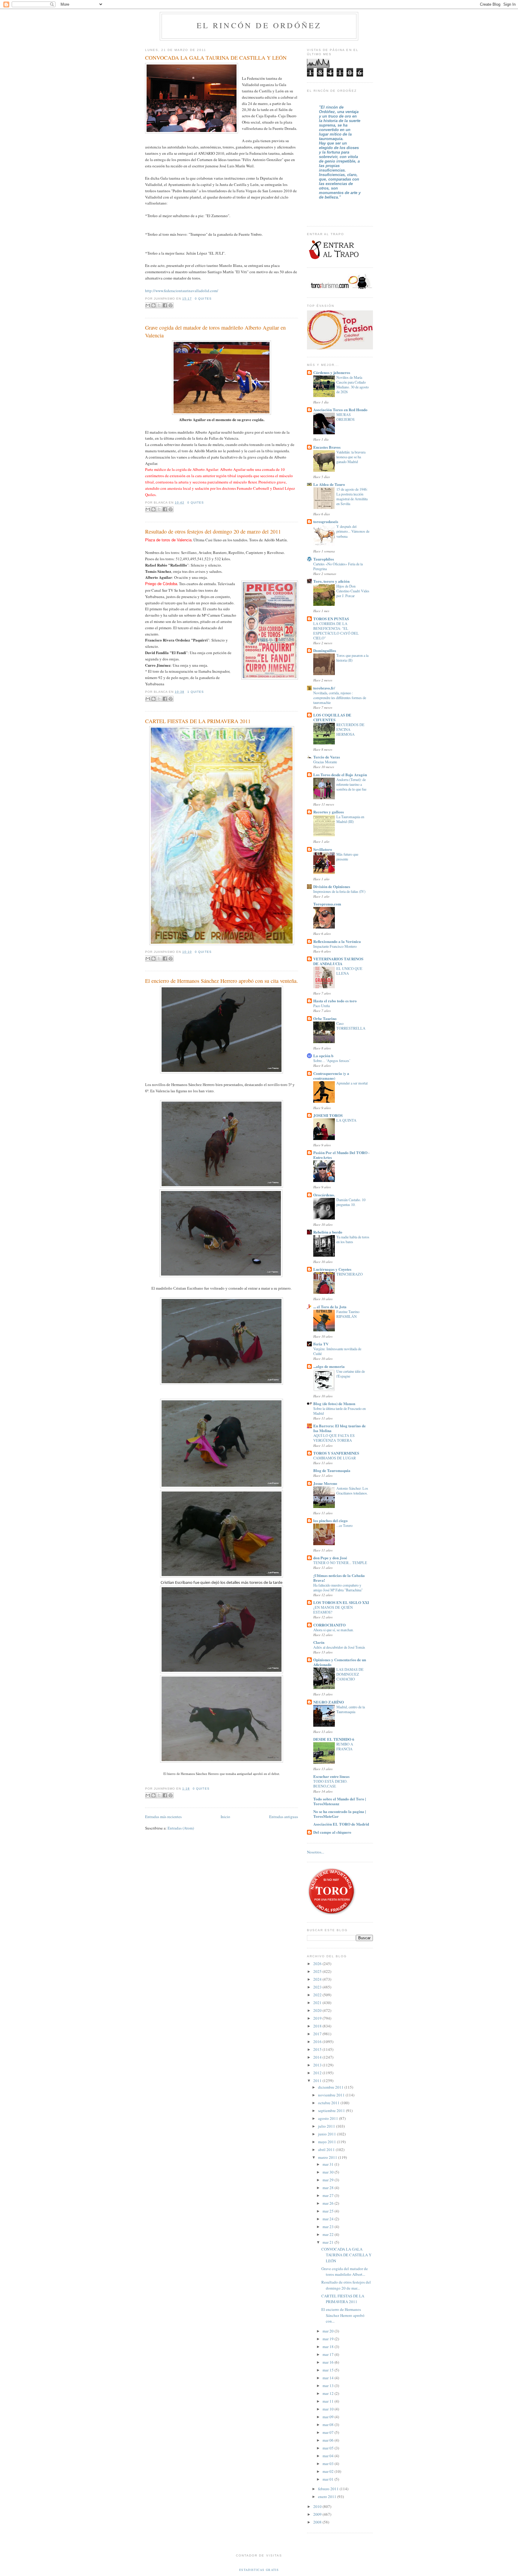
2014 (318, 2057)
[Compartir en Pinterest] (171, 305)
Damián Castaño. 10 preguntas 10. (351, 1202)
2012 (318, 2073)
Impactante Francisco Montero (335, 946)
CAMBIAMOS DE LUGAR (335, 1458)
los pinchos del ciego (330, 1520)
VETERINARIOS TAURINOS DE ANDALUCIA (338, 961)
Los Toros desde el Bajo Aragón (340, 775)
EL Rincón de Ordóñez (259, 25)
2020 (318, 2010)
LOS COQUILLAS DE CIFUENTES (332, 717)
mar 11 (329, 2401)
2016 (318, 2042)
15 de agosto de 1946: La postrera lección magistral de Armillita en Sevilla (352, 496)
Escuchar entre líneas (331, 1776)
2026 (318, 1964)
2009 (318, 2514)
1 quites (196, 692)
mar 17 (329, 2354)
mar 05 (329, 2448)
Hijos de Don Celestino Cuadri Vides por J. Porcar (353, 591)
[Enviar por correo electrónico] (148, 305)
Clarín (319, 1642)
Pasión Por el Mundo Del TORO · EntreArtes (341, 1155)
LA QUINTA (346, 1120)
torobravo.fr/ (324, 688)
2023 (318, 1987)
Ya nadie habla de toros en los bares (353, 1239)
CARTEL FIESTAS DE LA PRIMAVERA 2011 (198, 721)
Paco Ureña (322, 1006)
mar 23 (329, 2227)
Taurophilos (324, 559)
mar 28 (329, 2188)
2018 (318, 2026)
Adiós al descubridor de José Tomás (339, 1647)
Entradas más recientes (163, 1817)
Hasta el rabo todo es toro (335, 1001)
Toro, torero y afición (331, 581)
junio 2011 (327, 2134)
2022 (318, 1995)
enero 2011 (328, 2497)
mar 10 (329, 2409)
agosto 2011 (329, 2118)
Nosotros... (316, 1852)
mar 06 (329, 2440)
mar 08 (329, 2425)
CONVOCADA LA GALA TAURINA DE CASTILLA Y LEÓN (216, 58)
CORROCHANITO (329, 1625)
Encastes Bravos (327, 447)
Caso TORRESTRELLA (351, 1026)
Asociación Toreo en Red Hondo (340, 410)
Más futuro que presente (347, 857)
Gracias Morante (325, 762)
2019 (318, 2018)
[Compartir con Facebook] (165, 305)
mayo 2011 (327, 2142)
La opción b (323, 1056)
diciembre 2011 (331, 2087)
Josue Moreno (325, 1483)
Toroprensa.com (327, 904)
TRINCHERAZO (350, 1274)
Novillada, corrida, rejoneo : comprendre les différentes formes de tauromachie (340, 698)
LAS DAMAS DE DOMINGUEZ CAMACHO (350, 1674)
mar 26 (329, 2203)
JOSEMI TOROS (328, 1115)
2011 (318, 2081)
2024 (318, 1979)
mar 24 (329, 2219)
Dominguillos (325, 650)
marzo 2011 (328, 2157)
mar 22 (329, 2234)
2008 (318, 2522)
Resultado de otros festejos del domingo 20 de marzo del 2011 (213, 531)
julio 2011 (327, 2126)
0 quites (203, 299)
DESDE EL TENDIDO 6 (334, 1739)
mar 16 (329, 2362)
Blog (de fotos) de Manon (334, 1403)
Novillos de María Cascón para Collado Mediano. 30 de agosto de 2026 (353, 384)
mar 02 (329, 2471)
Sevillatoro (323, 849)
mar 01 (329, 2479)
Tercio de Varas (327, 757)
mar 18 (329, 2347)
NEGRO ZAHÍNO (329, 1702)
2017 (318, 2034)
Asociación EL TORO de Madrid (341, 1824)
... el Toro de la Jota (330, 1307)
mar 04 (329, 2456)
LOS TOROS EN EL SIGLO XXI (341, 1602)
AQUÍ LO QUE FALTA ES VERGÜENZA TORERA (334, 1438)
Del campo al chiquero (332, 1832)
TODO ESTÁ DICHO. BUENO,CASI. (330, 1784)
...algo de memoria (329, 1366)
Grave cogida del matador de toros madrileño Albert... (345, 2272)
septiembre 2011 (332, 2111)
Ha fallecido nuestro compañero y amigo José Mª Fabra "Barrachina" (338, 1587)
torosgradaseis (326, 521)
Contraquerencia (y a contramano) (331, 1076)
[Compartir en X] (159, 305)
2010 (318, 2506)
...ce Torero (344, 1525)
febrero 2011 (329, 2489)
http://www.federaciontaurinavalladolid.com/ (182, 291)
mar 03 (329, 2464)
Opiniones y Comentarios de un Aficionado (340, 1662)
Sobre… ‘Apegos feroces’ (332, 1061)
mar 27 (329, 2195)
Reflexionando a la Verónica (337, 941)
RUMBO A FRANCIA (345, 1746)
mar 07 (329, 2432)
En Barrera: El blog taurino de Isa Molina (339, 1428)
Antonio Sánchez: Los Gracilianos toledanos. (352, 1491)
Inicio (225, 1817)
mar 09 (329, 2417)
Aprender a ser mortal (352, 1083)
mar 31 (329, 2164)
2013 (318, 2065)
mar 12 (329, 2393)
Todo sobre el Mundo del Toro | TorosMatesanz (340, 1801)
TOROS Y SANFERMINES (336, 1453)
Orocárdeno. (324, 1195)
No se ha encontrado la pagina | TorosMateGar (340, 1814)
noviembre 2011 (332, 2095)
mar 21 (329, 2242)
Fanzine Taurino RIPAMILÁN (348, 1314)
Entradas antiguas (284, 1817)
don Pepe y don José (330, 1558)
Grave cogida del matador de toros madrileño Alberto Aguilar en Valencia (215, 331)
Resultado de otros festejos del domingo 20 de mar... (346, 2285)
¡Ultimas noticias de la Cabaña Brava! (339, 1578)
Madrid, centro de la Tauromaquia (351, 1709)
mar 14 (329, 2378)
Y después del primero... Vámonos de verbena (353, 531)
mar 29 (329, 2180)
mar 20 (329, 2331)
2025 (318, 1971)
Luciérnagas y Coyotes (332, 1269)
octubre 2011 (329, 2103)
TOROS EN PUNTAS (331, 619)
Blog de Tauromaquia (332, 1470)
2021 (318, 2003)
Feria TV (321, 1344)
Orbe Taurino (325, 1018)
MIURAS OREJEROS (345, 417)
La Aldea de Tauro (329, 484)
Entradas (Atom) (181, 1828)
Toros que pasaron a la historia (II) (352, 658)
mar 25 (329, 2211)
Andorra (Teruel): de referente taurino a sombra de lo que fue (351, 784)
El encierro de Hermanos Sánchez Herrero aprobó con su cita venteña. (222, 981)
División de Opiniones (332, 886)
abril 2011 (327, 2150)
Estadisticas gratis (259, 2570)
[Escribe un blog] (153, 305)
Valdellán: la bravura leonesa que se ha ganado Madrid (351, 457)
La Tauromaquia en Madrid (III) (350, 819)
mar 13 (329, 2386)
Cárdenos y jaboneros (332, 372)
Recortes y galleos (329, 812)
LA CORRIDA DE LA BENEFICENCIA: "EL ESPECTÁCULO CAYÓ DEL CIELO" (336, 631)
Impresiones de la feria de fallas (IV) (339, 891)
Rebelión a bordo (328, 1232)
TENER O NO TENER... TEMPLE (340, 1563)
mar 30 (329, 2172)
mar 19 (329, 2339)
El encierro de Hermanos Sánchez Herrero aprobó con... (343, 2315)
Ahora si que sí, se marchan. (333, 1630)
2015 (318, 2049)
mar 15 (329, 2370)
